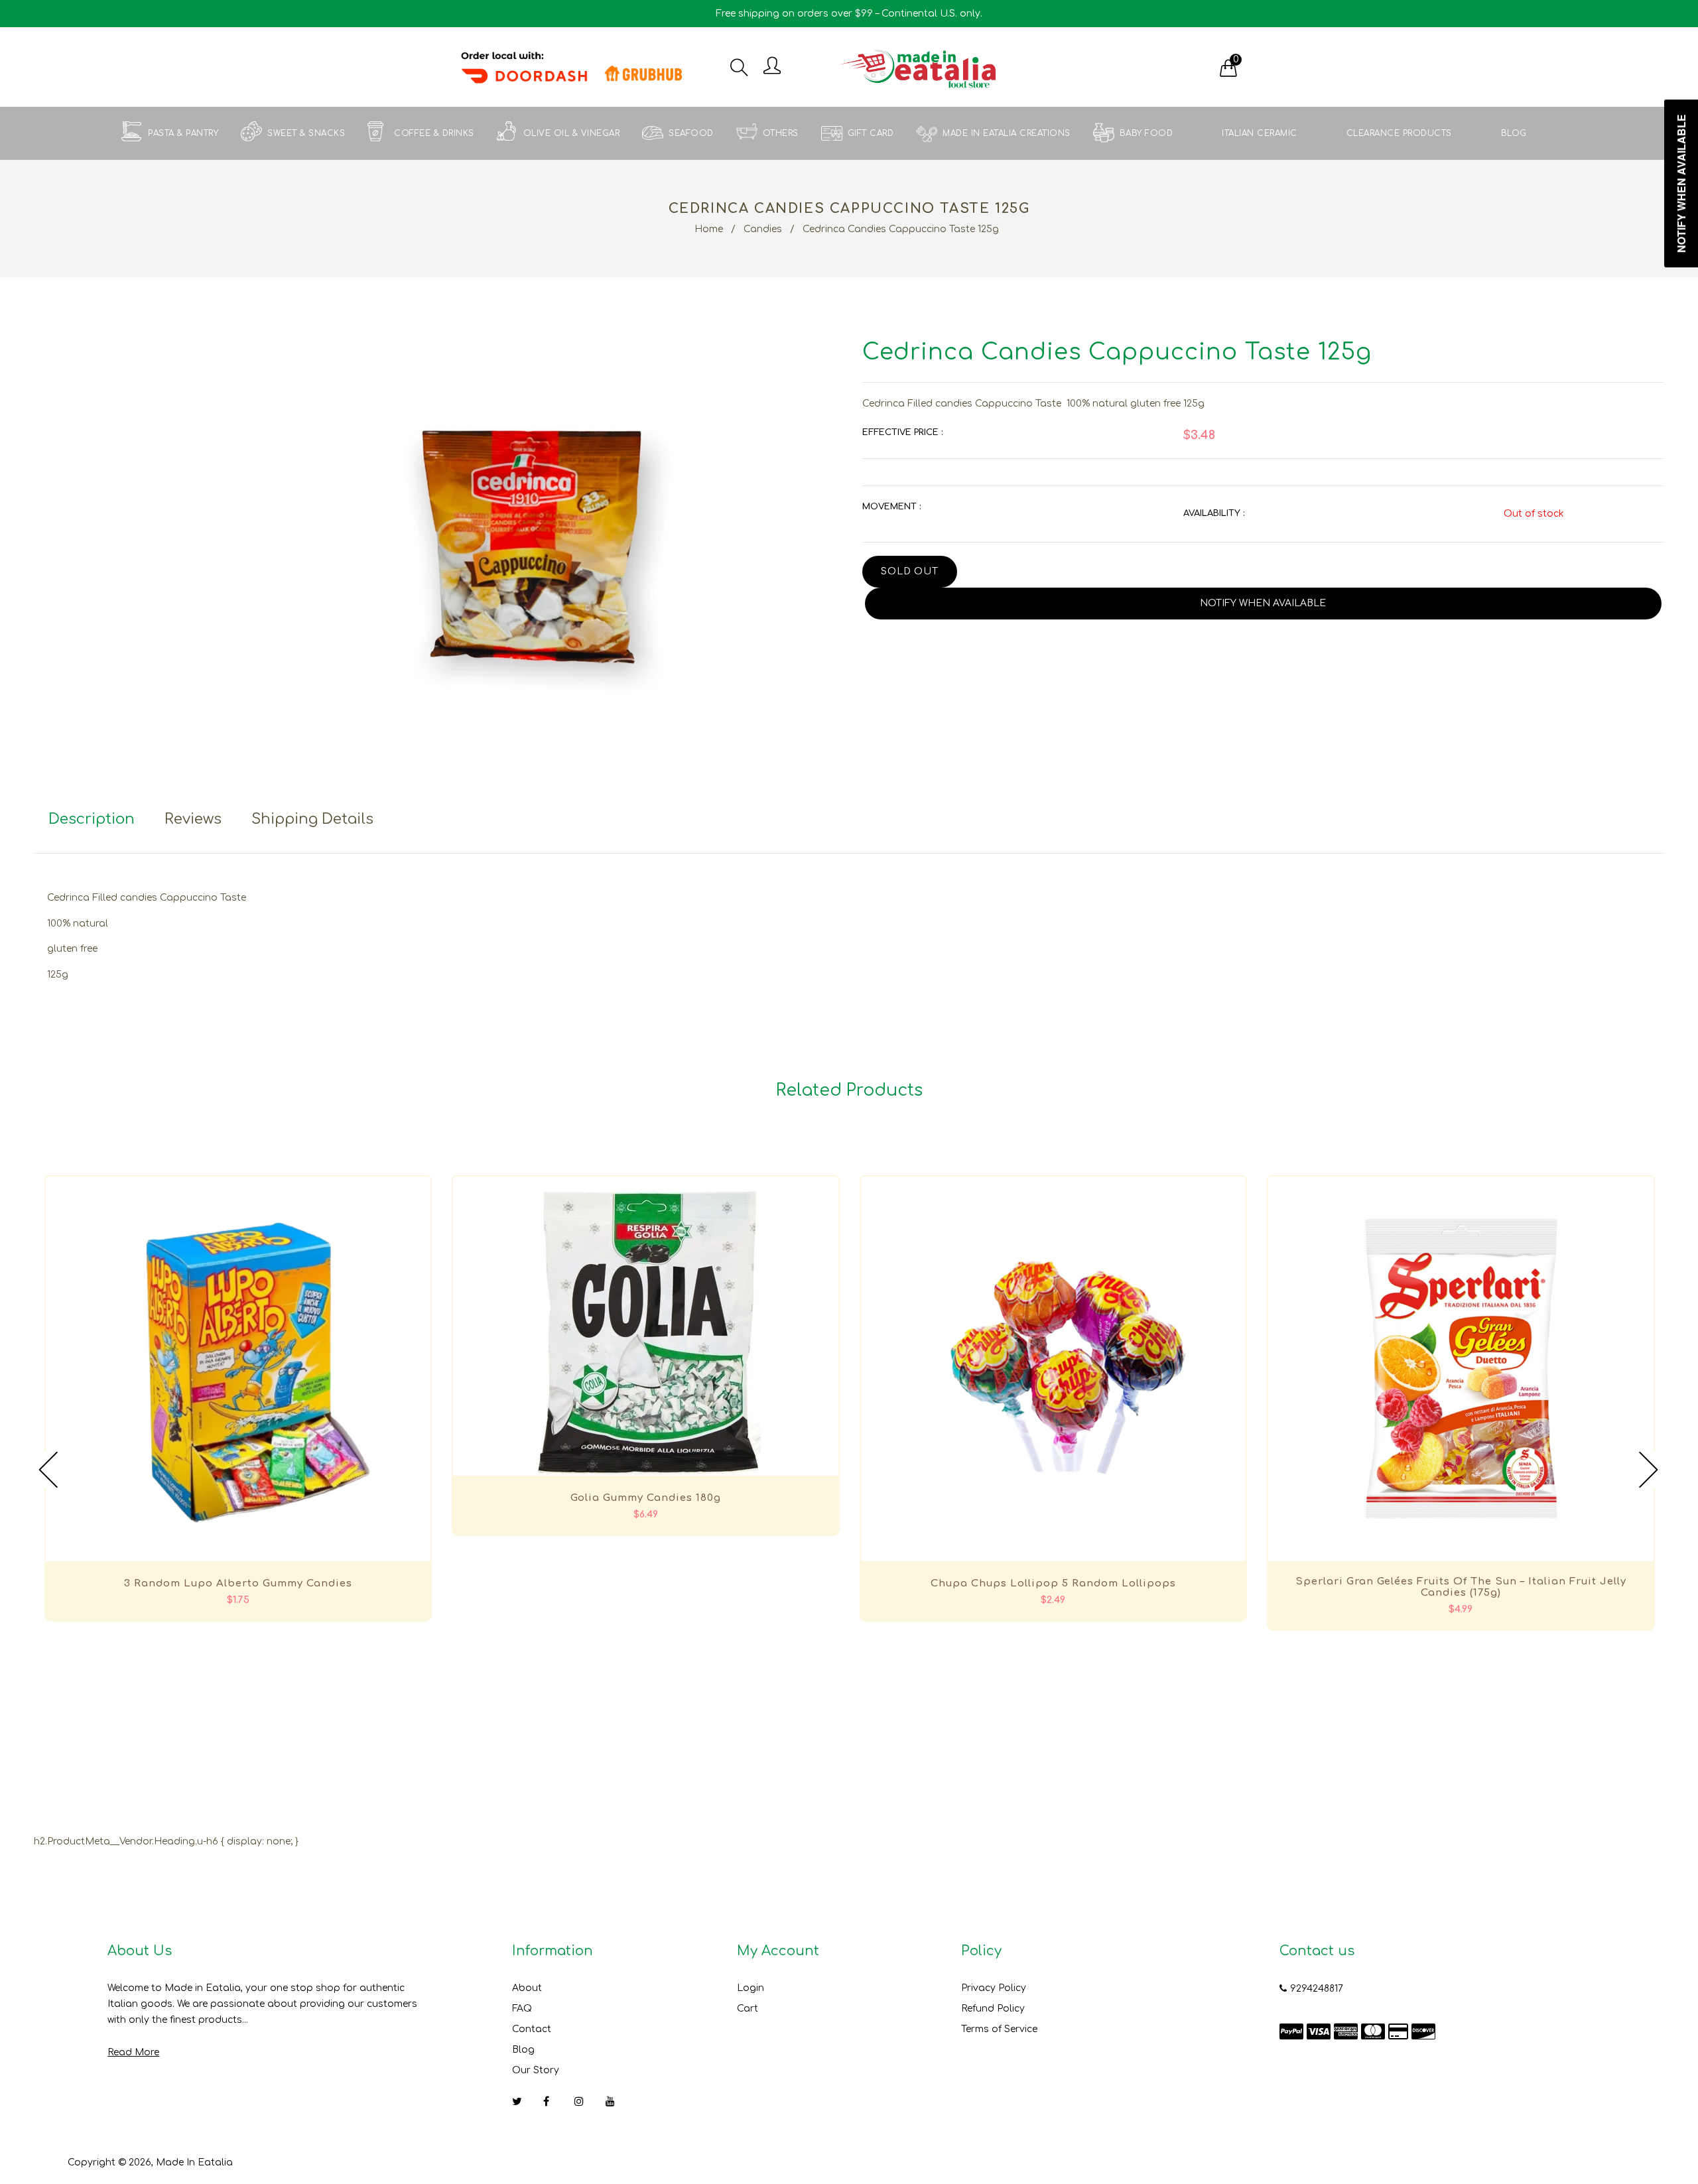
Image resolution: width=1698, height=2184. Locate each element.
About (527, 1988)
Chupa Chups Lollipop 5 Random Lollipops (1053, 1583)
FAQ (522, 2009)
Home (709, 229)
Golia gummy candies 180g (646, 1498)
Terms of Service (999, 2029)
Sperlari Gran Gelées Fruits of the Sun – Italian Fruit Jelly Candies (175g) (1461, 1587)
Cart (748, 2009)
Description (92, 819)
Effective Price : (902, 432)
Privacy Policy (994, 1988)
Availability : (1214, 513)
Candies (763, 229)
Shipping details (312, 819)
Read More (133, 2052)
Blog (523, 2050)
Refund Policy (993, 2009)
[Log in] (772, 67)
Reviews (193, 819)
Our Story (536, 2070)
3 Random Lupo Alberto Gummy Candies (238, 1583)
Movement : (891, 507)
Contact (532, 2029)
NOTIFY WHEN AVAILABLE (1263, 603)
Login (751, 1988)
